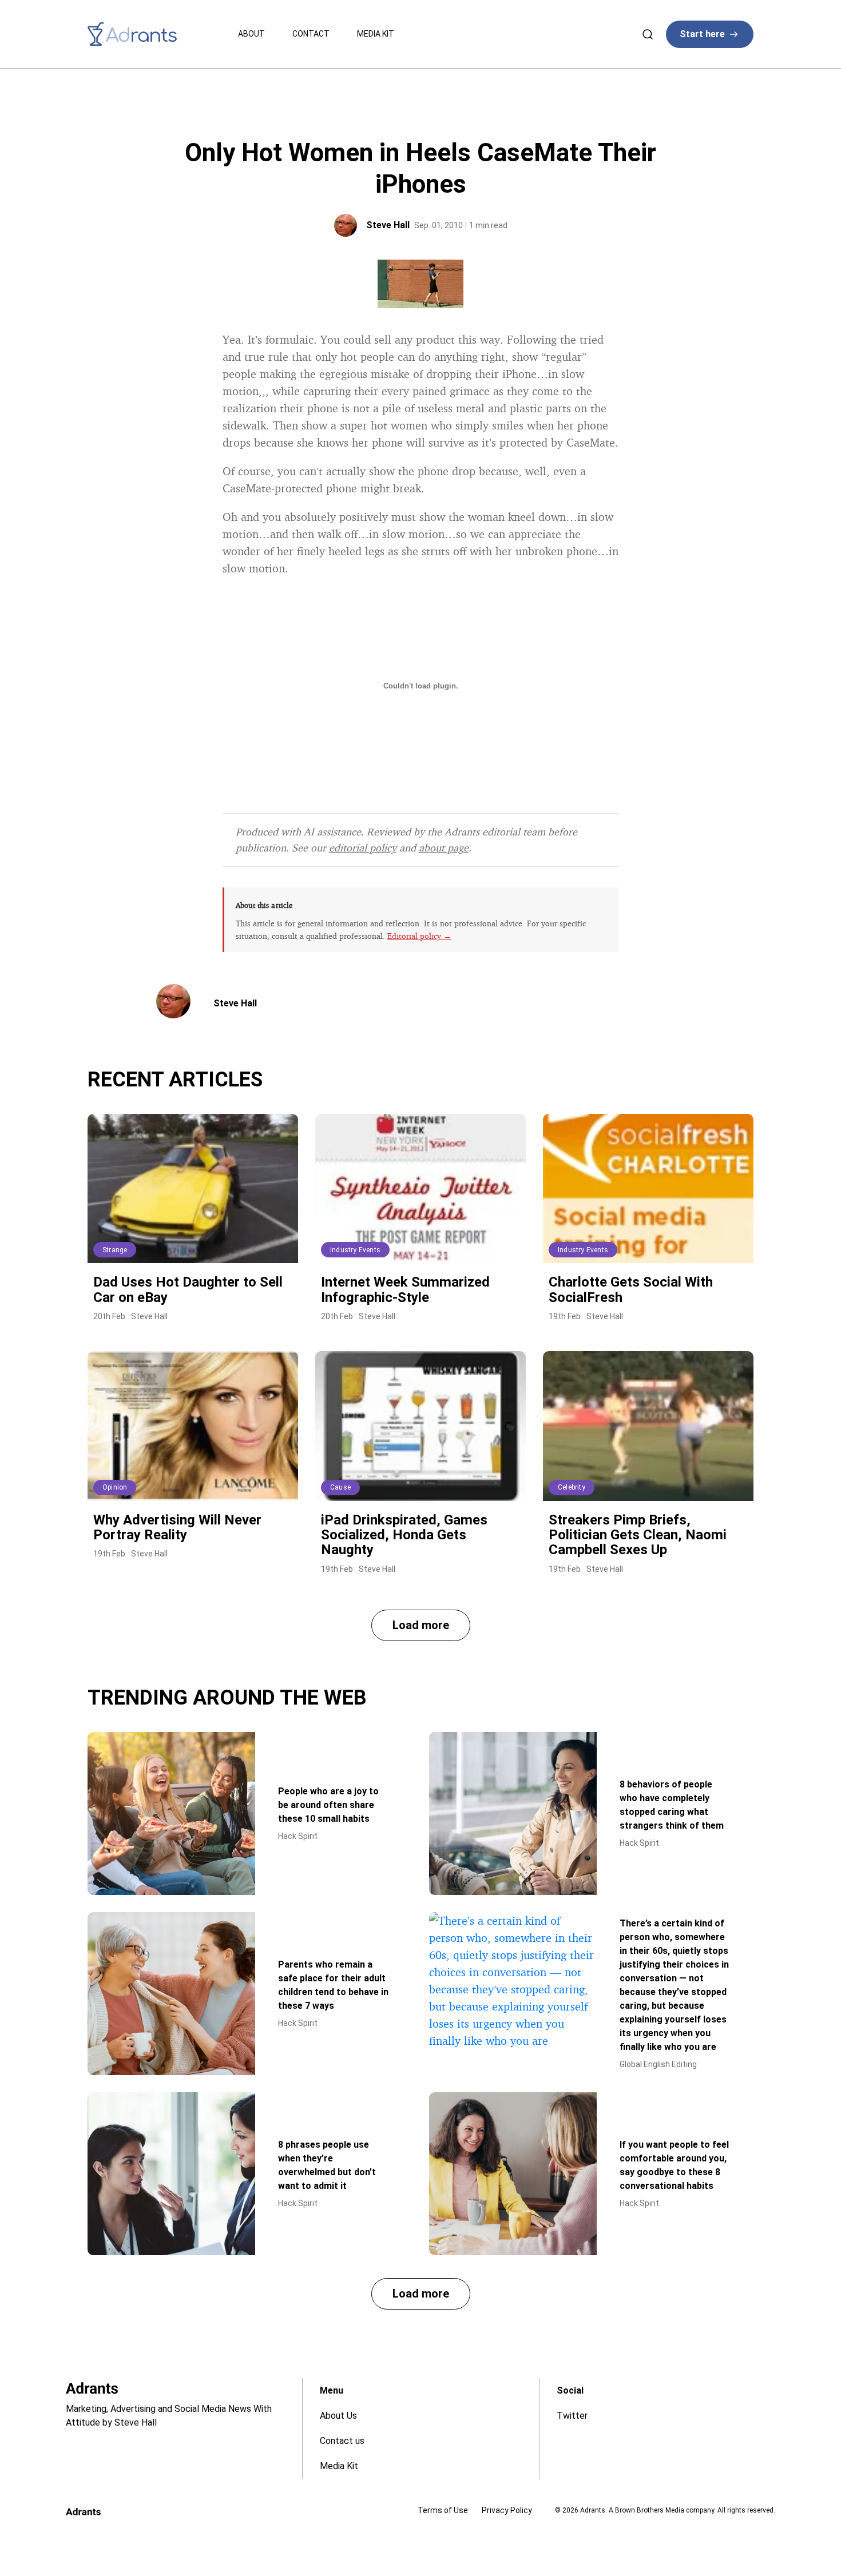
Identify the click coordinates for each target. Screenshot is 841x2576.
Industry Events (355, 1250)
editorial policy (363, 847)
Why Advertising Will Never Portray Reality (177, 1527)
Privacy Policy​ (507, 2510)
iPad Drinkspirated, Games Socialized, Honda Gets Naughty (404, 1535)
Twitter (572, 2416)
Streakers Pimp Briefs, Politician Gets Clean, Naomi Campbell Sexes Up (638, 1535)
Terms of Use (443, 2510)
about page (444, 847)
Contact (311, 34)
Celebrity (572, 1487)
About (251, 34)
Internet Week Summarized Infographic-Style (405, 1289)
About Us (338, 2416)
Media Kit (376, 34)
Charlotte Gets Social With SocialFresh (631, 1289)
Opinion (115, 1487)
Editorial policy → (419, 936)
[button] (421, 1625)
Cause (340, 1487)
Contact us (342, 2441)
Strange (115, 1250)
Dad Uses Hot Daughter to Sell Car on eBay (188, 1289)
